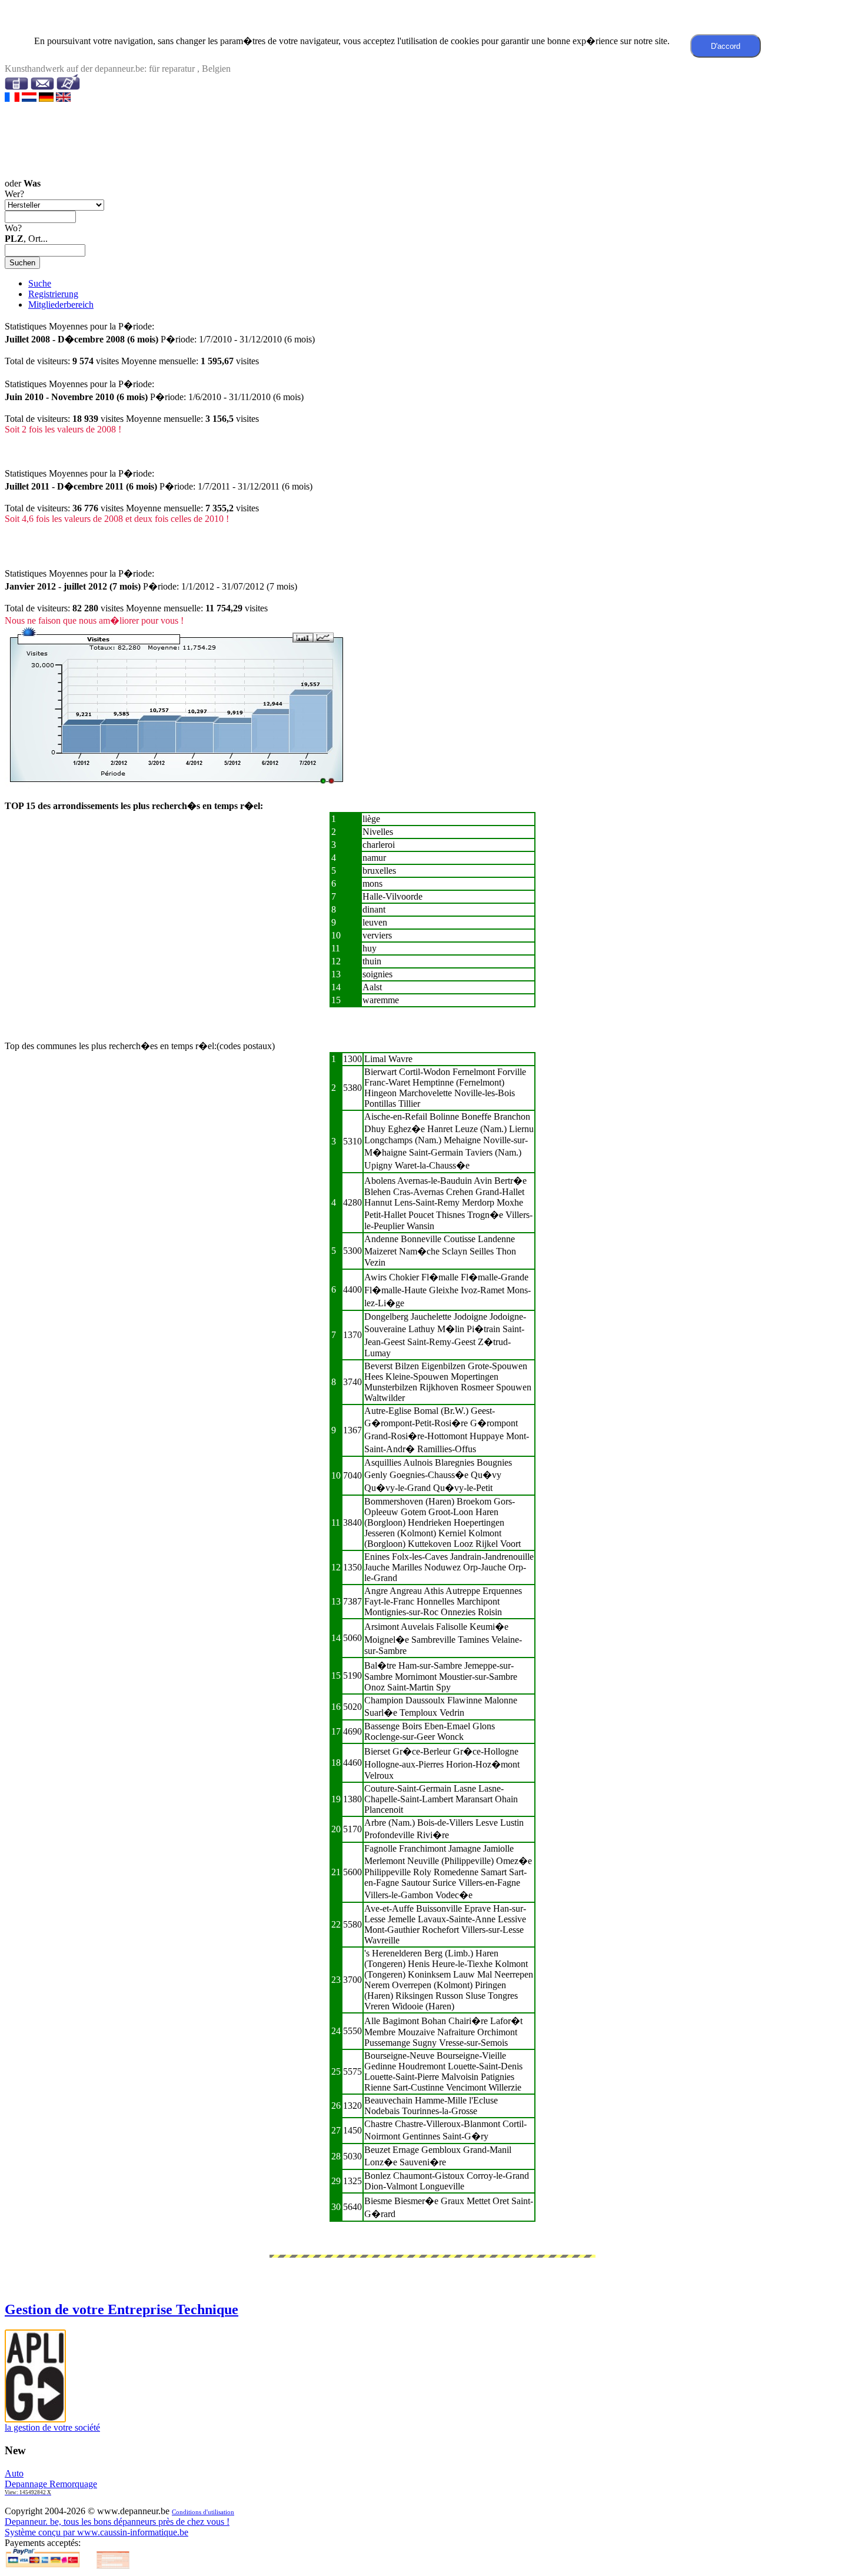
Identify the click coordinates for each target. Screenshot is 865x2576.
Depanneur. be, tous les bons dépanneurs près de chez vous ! (117, 2522)
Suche (40, 283)
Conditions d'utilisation (203, 2512)
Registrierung (53, 294)
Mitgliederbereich (61, 304)
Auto (14, 2473)
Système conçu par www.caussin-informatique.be (97, 2532)
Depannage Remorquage (51, 2487)
